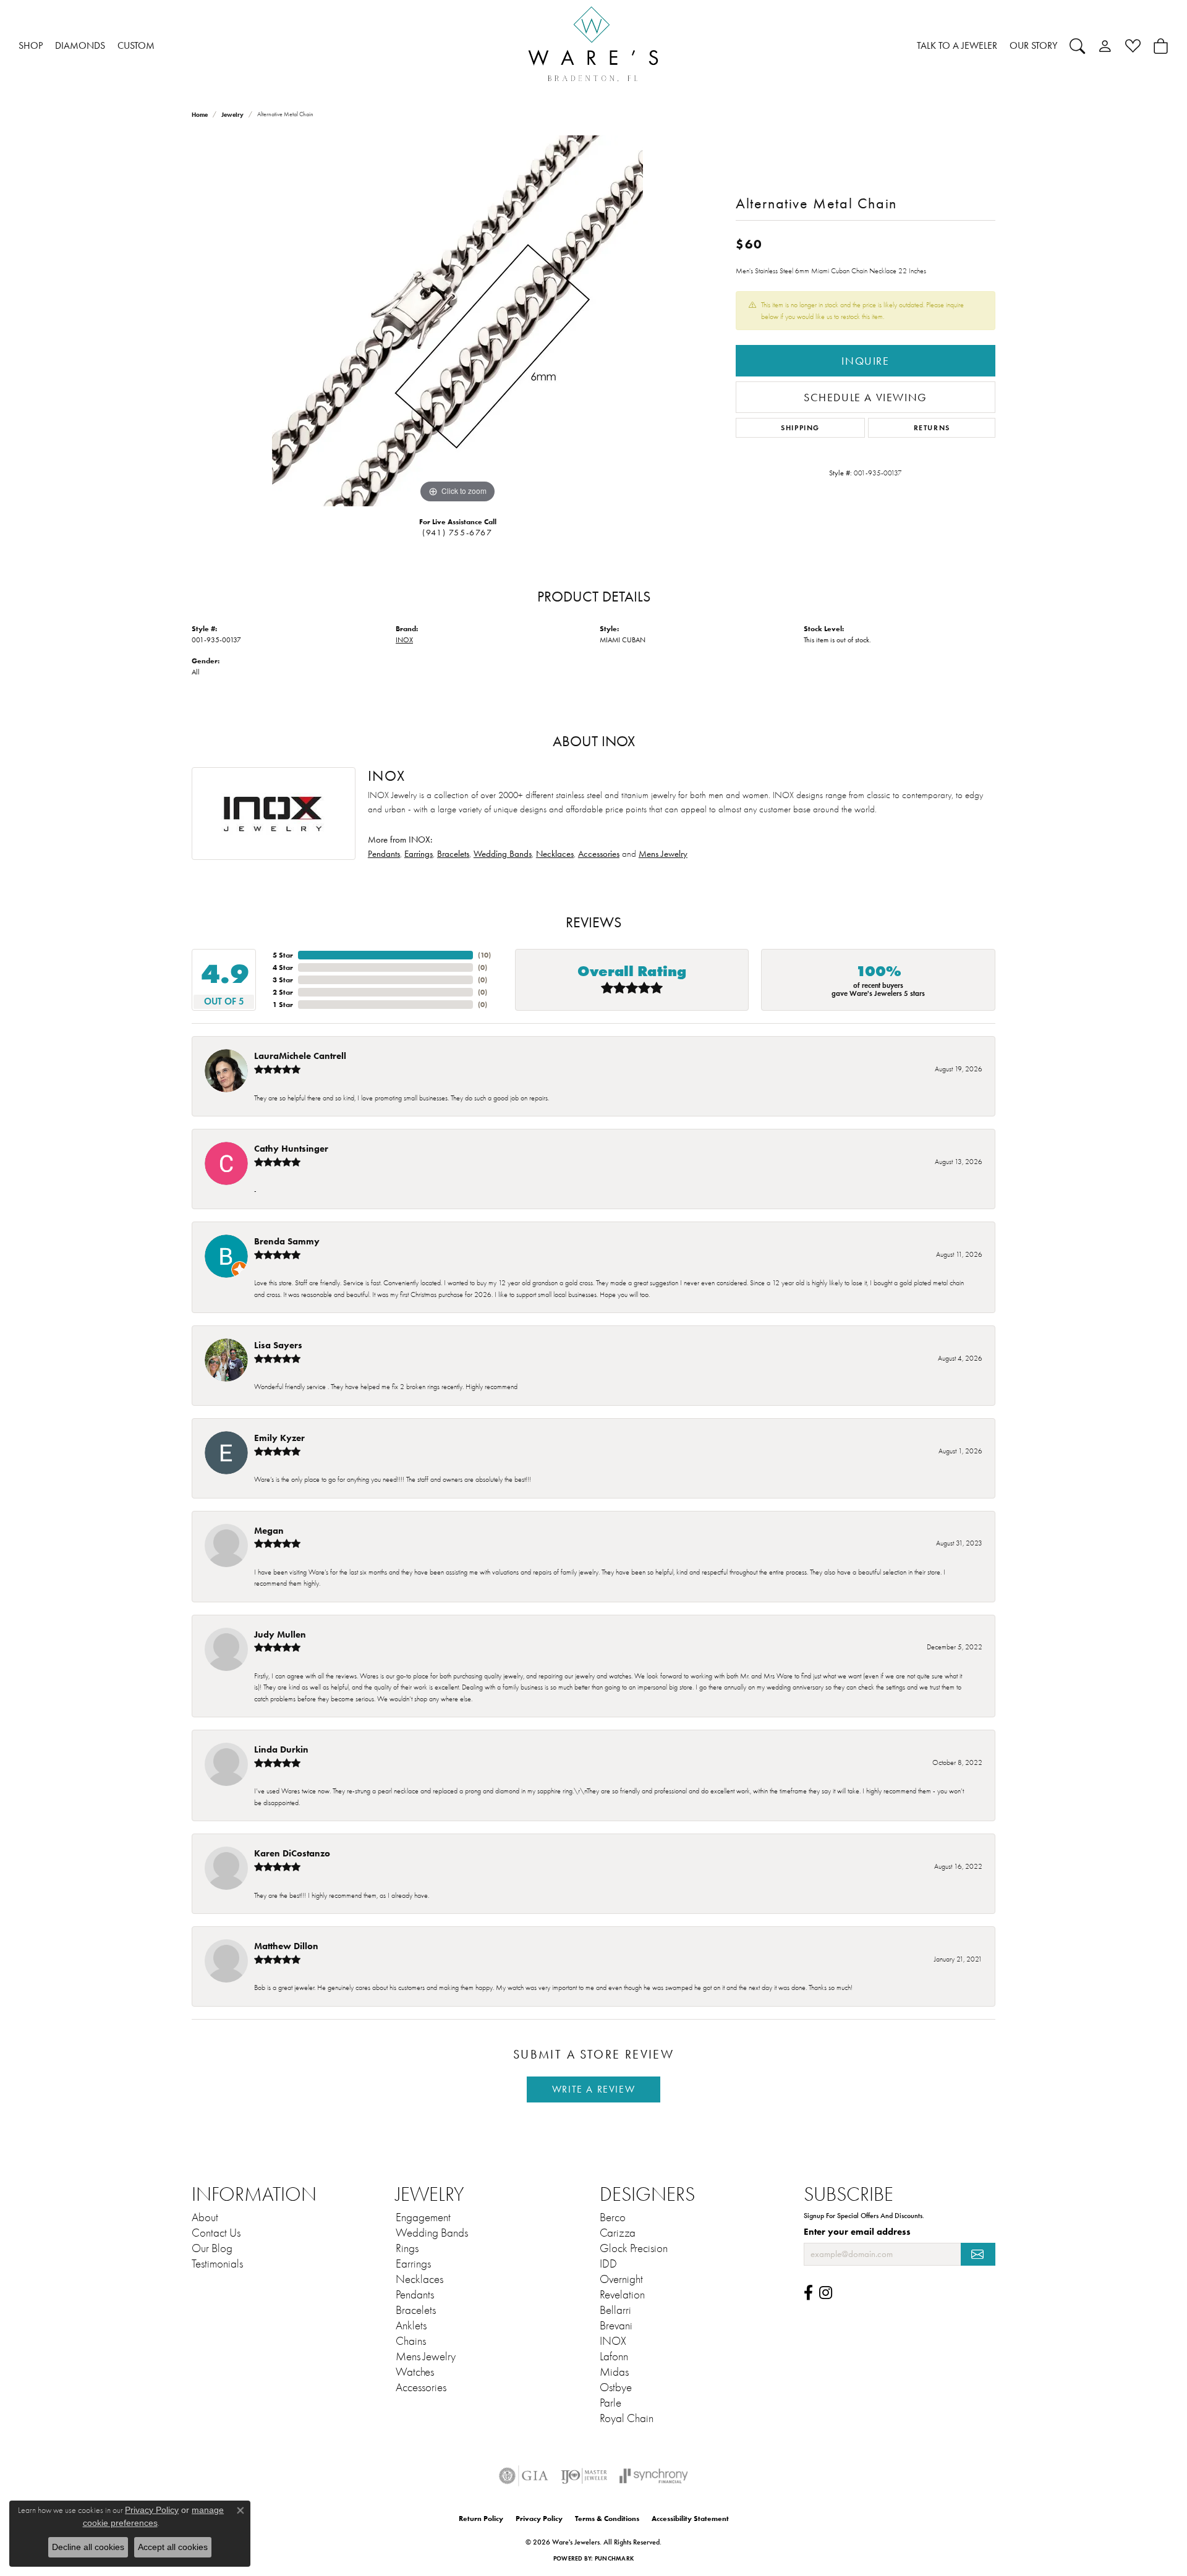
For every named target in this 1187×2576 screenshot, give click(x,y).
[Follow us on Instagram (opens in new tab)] (826, 2293)
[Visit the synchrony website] (654, 2476)
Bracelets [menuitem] (416, 2310)
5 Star (283, 955)
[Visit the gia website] (524, 2476)
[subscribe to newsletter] (978, 2254)
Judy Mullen (280, 1634)
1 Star (283, 1004)
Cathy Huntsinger (291, 1148)
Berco (613, 2217)
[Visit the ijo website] (584, 2476)
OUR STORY (1033, 45)
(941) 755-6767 (457, 533)
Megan (269, 1530)
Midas (614, 2372)
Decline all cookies (88, 2547)
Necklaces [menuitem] (419, 2279)
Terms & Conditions (607, 2518)
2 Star (283, 992)
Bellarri (615, 2310)
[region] (457, 321)
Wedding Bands (503, 854)
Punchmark (614, 2558)
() (484, 955)
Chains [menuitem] (411, 2341)
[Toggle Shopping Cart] (1161, 46)
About (205, 2217)
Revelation (622, 2295)
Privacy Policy (539, 2518)
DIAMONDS (80, 45)
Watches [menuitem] (415, 2372)
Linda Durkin (281, 1749)
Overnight (621, 2279)
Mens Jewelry (663, 854)
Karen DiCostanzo (292, 1853)
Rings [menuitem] (407, 2248)
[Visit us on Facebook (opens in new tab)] (808, 2293)
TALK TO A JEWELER (957, 45)
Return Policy (481, 2518)
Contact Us (216, 2233)
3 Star (283, 980)
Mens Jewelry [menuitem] (426, 2357)
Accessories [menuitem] (421, 2387)
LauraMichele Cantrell (300, 1056)
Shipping (800, 427)
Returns (932, 427)
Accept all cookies (173, 2547)
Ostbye (616, 2387)
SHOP (31, 45)
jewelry (232, 115)
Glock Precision (634, 2248)
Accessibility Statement (690, 2518)
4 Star (283, 967)
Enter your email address (857, 2232)
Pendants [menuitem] (415, 2295)
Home (200, 115)
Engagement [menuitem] (423, 2217)
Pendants (384, 854)
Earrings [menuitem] (413, 2264)
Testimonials (217, 2264)
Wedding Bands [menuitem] (432, 2233)
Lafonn (614, 2357)
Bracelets (453, 854)
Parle (611, 2403)
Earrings (419, 854)
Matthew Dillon (286, 1946)
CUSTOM (136, 45)
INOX (404, 640)
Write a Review (593, 2089)
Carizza (618, 2233)
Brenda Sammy (287, 1241)
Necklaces (555, 854)
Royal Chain (627, 2418)
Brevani (616, 2326)
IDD (608, 2264)
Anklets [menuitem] (411, 2326)
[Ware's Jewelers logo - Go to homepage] (593, 46)
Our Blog (212, 2248)
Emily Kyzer (279, 1438)
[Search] (1077, 46)
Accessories (599, 854)
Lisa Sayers (278, 1345)
